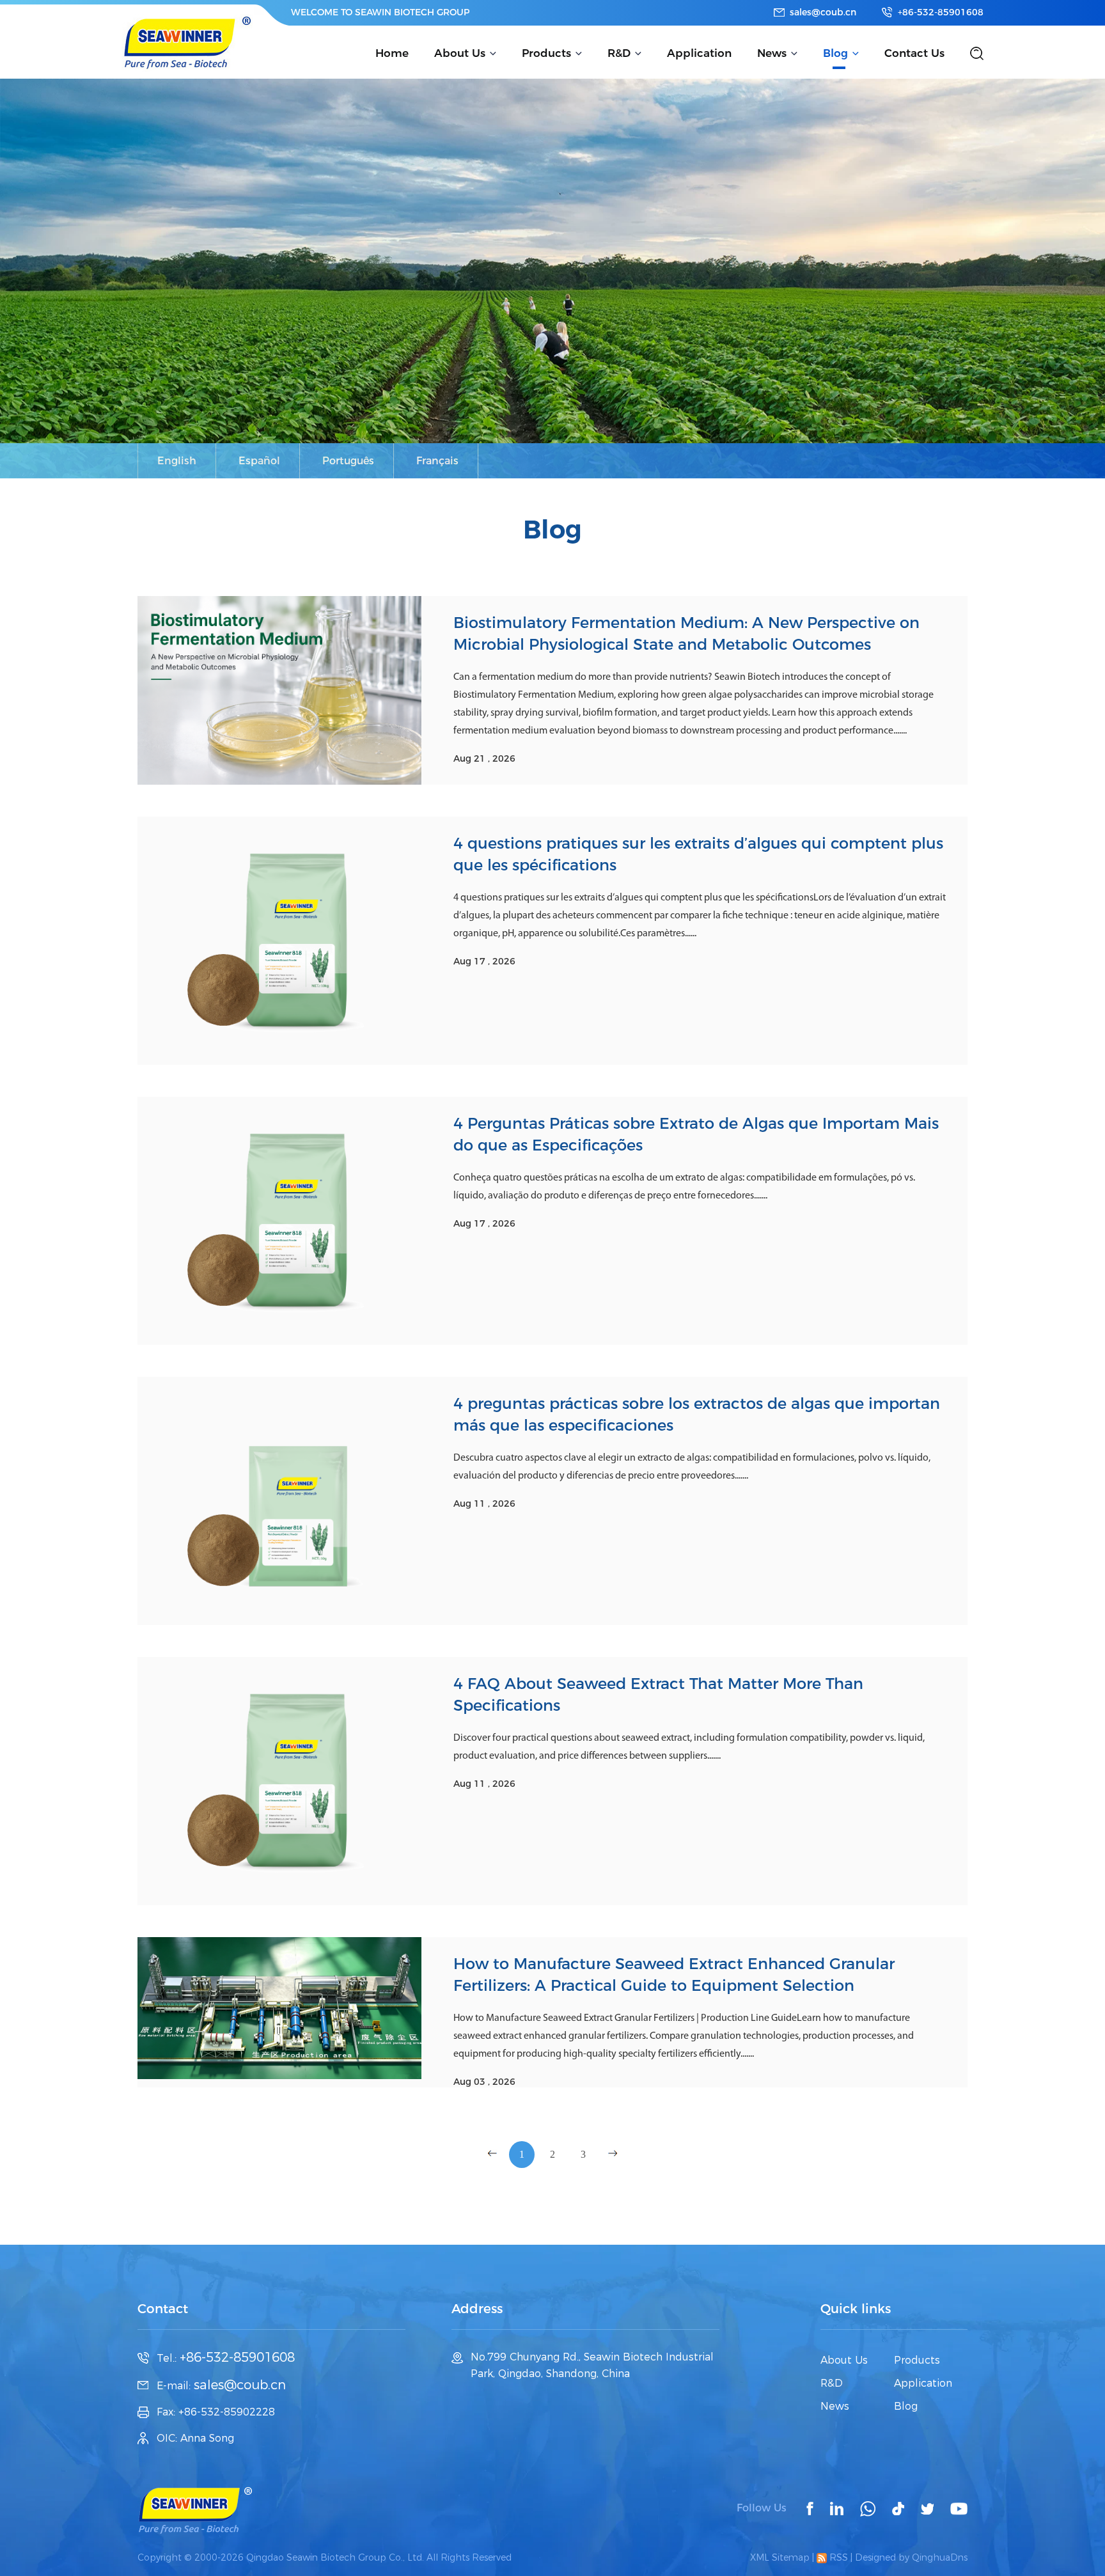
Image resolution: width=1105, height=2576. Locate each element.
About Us (460, 53)
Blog (835, 53)
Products (546, 53)
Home (392, 53)
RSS (837, 2557)
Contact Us (914, 53)
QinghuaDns (940, 2557)
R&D (619, 53)
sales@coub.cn (823, 12)
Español (259, 461)
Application (699, 53)
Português (348, 461)
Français (437, 461)
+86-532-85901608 (941, 12)
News (772, 53)
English (177, 461)
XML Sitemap (780, 2557)
